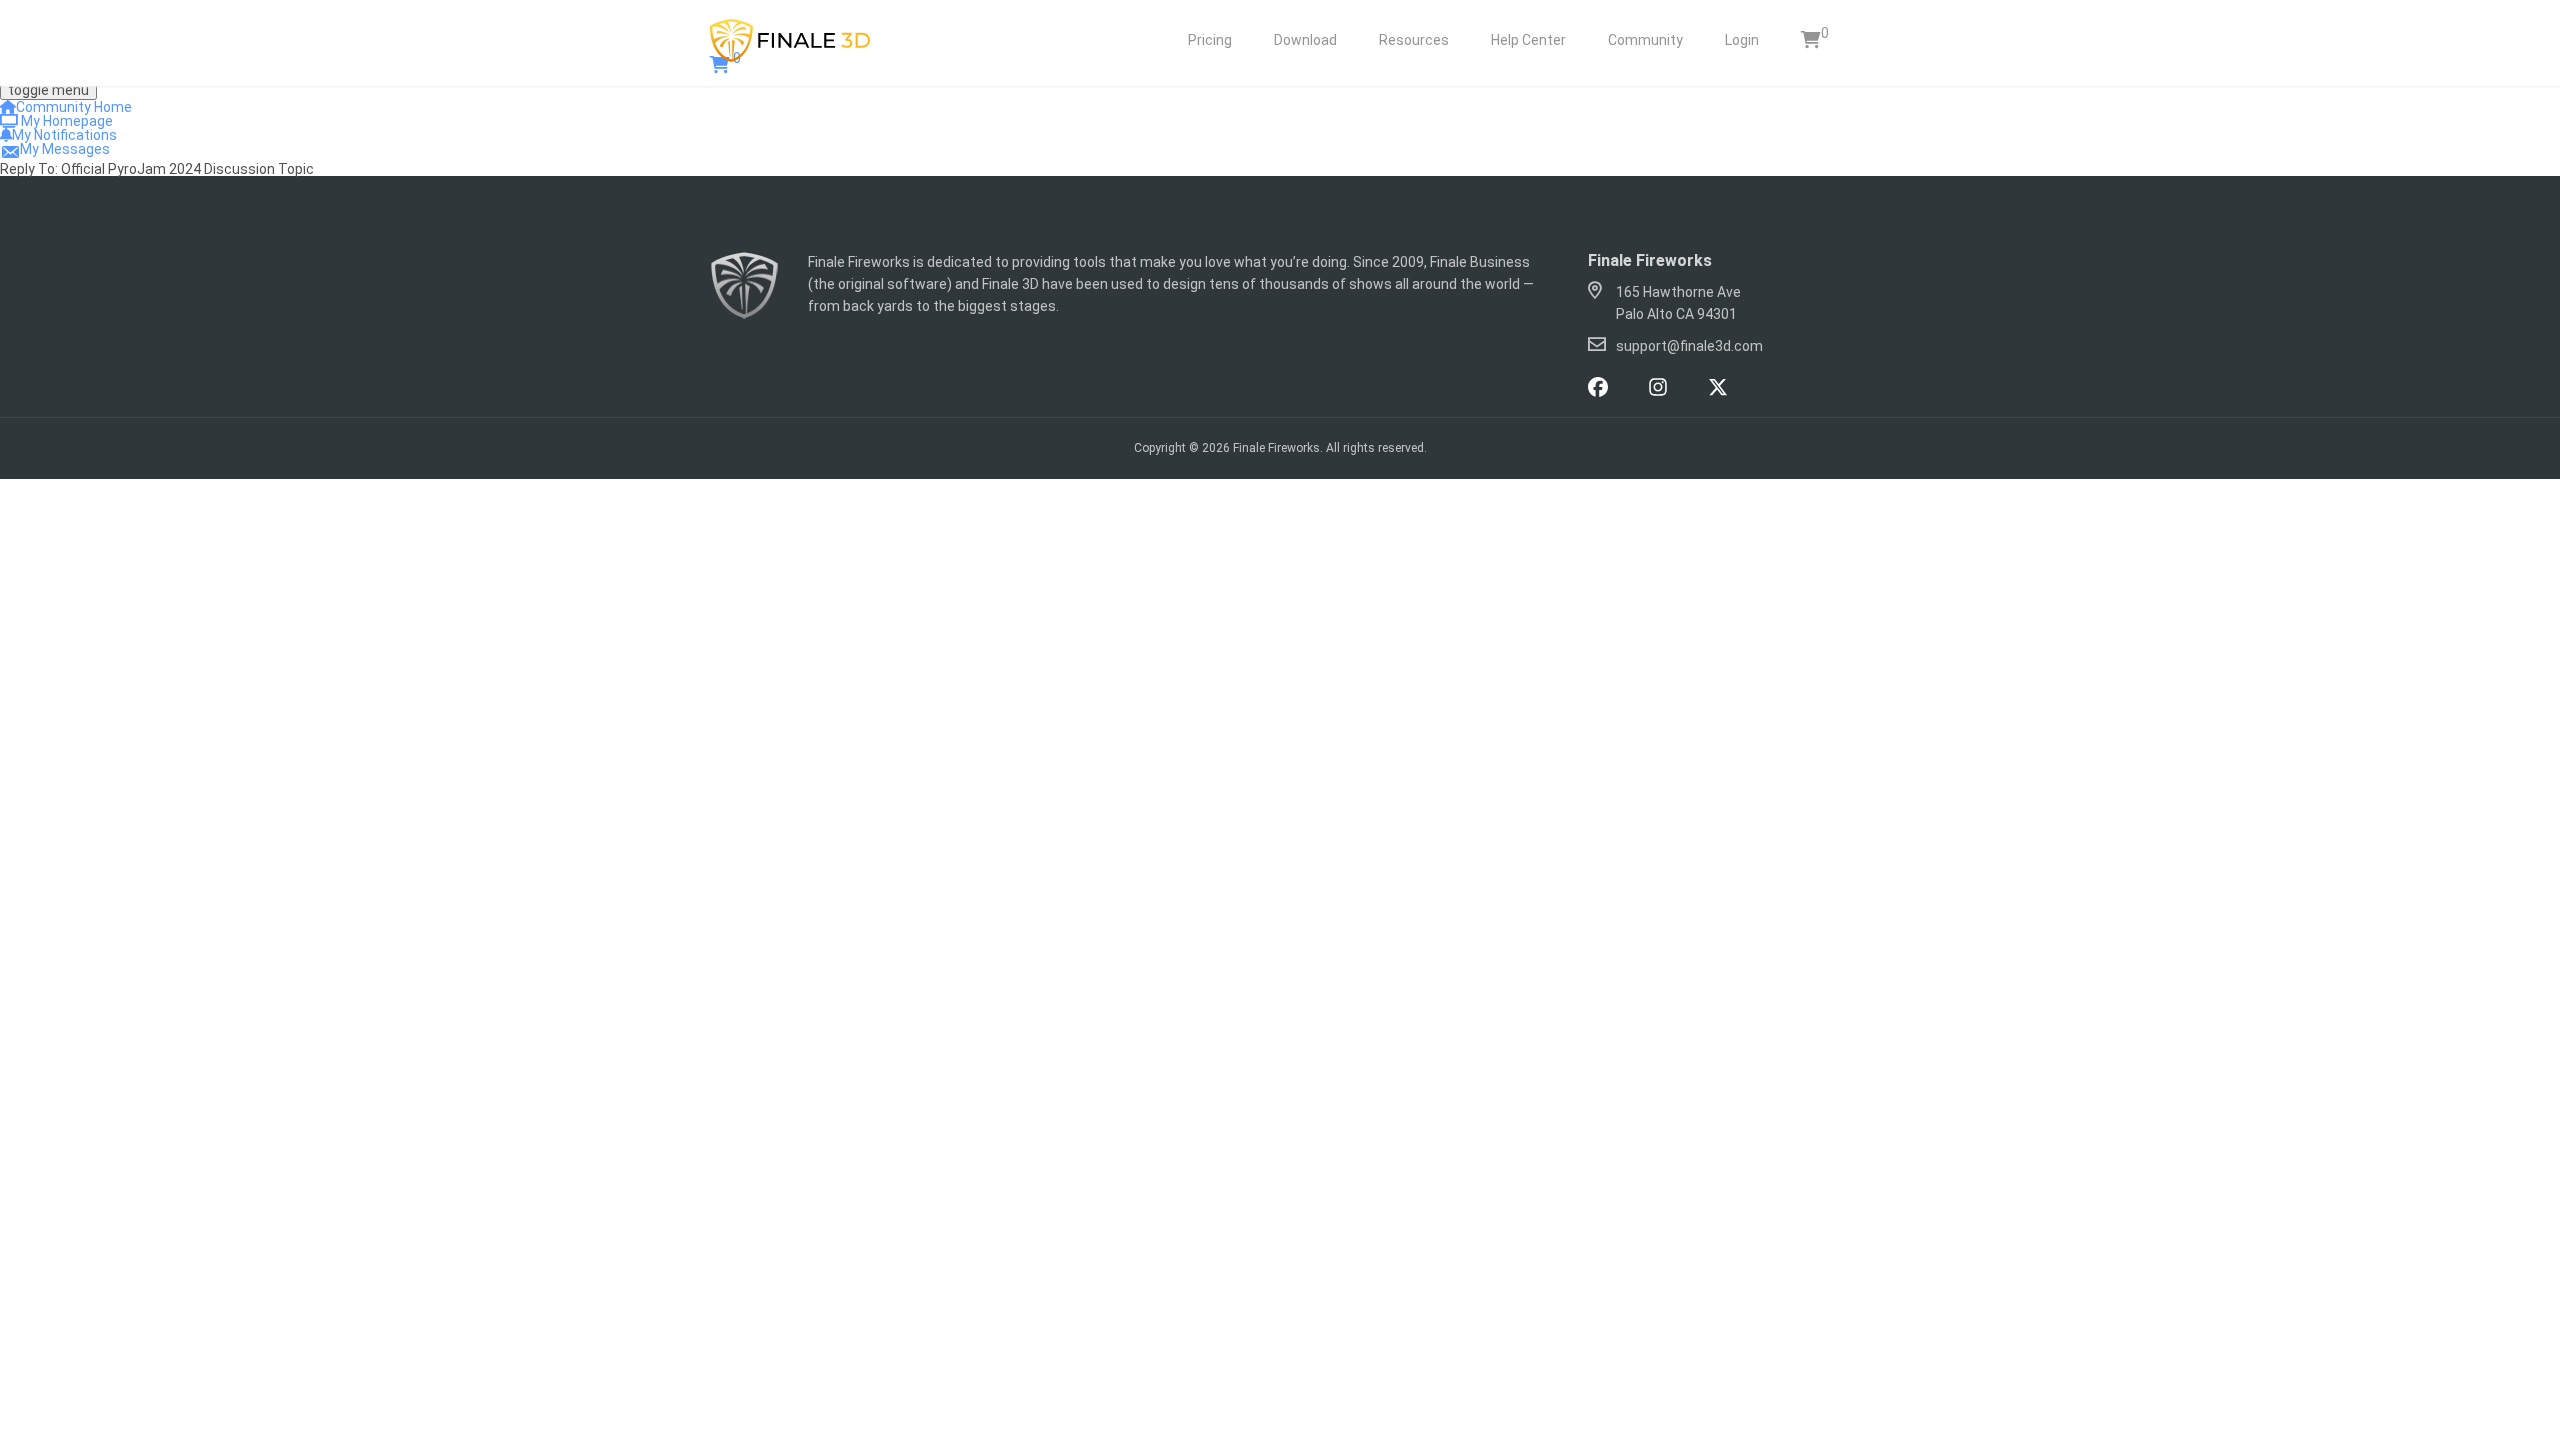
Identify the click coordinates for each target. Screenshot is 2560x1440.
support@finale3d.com (1689, 346)
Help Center (1528, 40)
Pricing (1210, 40)
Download (1305, 40)
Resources (1414, 40)
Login (1742, 40)
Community (1645, 40)
